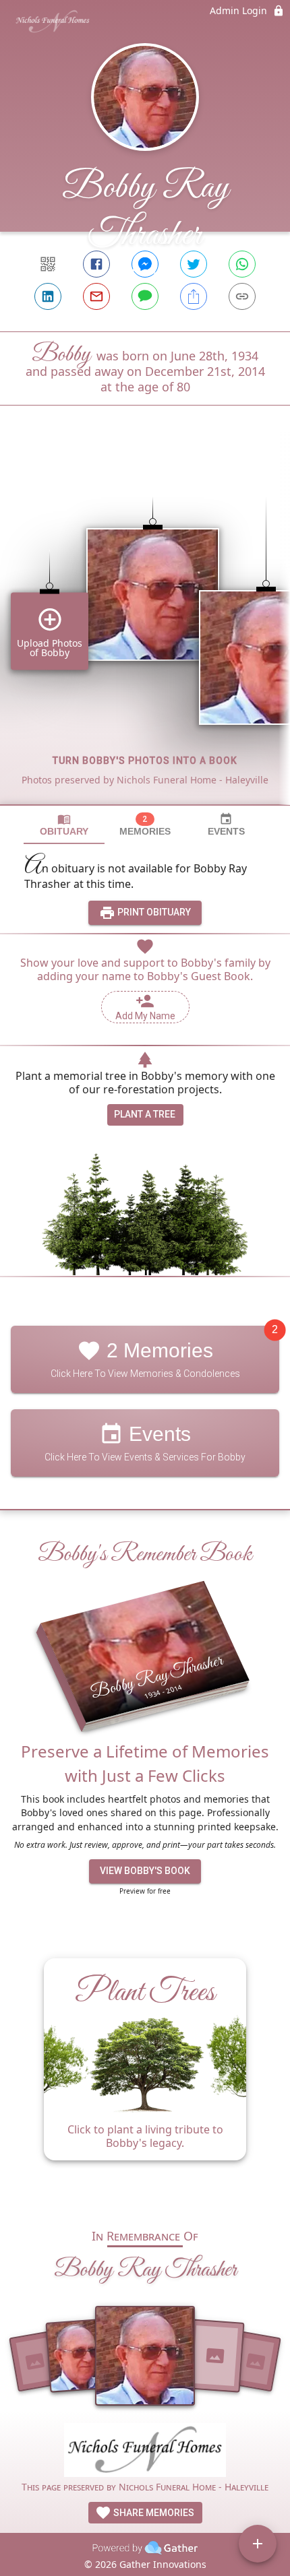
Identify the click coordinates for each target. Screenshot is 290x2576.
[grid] (145, 628)
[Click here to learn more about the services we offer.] (145, 2452)
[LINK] (242, 296)
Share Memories (153, 2513)
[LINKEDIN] (48, 296)
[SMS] (145, 296)
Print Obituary (153, 912)
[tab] (64, 825)
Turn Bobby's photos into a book (145, 761)
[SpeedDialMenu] (258, 2544)
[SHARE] (194, 296)
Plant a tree (145, 1114)
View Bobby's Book (145, 1871)
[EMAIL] (96, 296)
